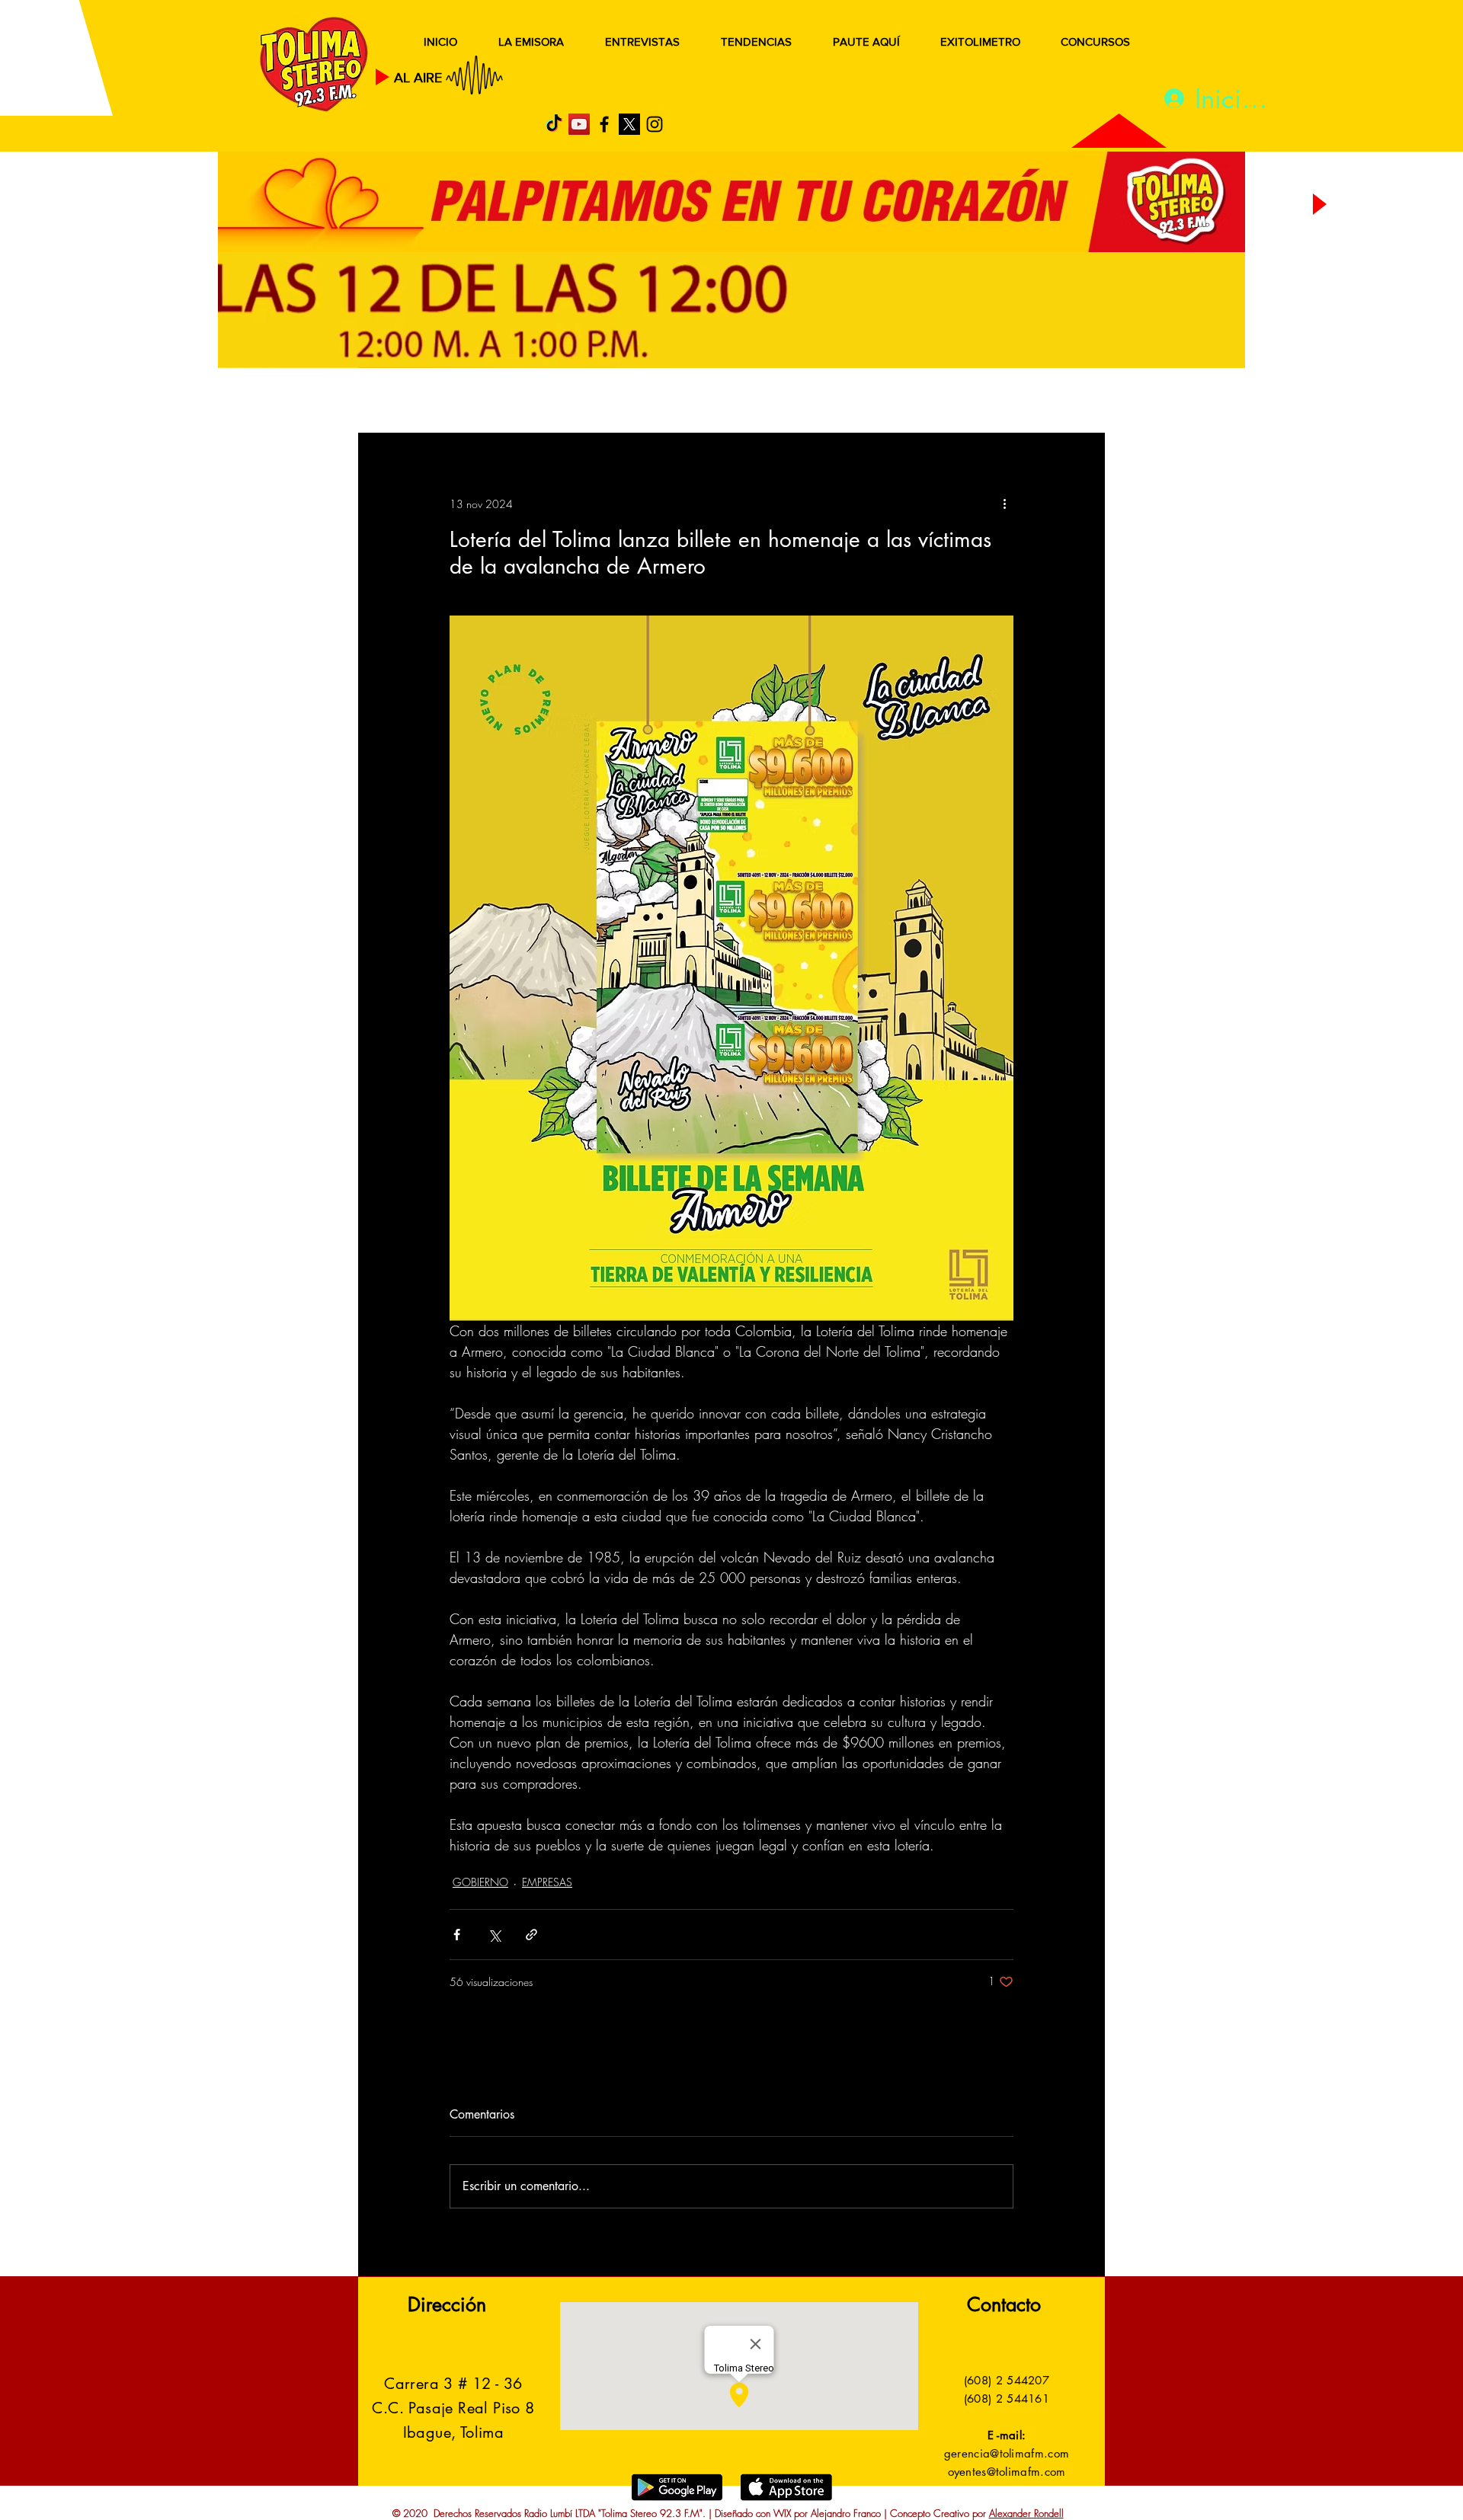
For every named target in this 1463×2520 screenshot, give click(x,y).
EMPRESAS (547, 1882)
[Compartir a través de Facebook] (457, 1935)
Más (952, 402)
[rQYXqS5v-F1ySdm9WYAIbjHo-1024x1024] (629, 124)
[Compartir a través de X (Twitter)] (494, 1935)
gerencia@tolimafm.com (1007, 2453)
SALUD (493, 402)
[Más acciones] (1004, 504)
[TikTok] (554, 124)
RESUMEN (407, 402)
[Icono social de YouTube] (579, 124)
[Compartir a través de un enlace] (531, 1935)
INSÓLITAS (873, 402)
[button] (1070, 402)
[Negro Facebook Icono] (604, 124)
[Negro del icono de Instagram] (655, 124)
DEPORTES (579, 402)
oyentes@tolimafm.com (1007, 2472)
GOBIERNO (769, 402)
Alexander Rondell (1026, 2513)
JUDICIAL (672, 402)
